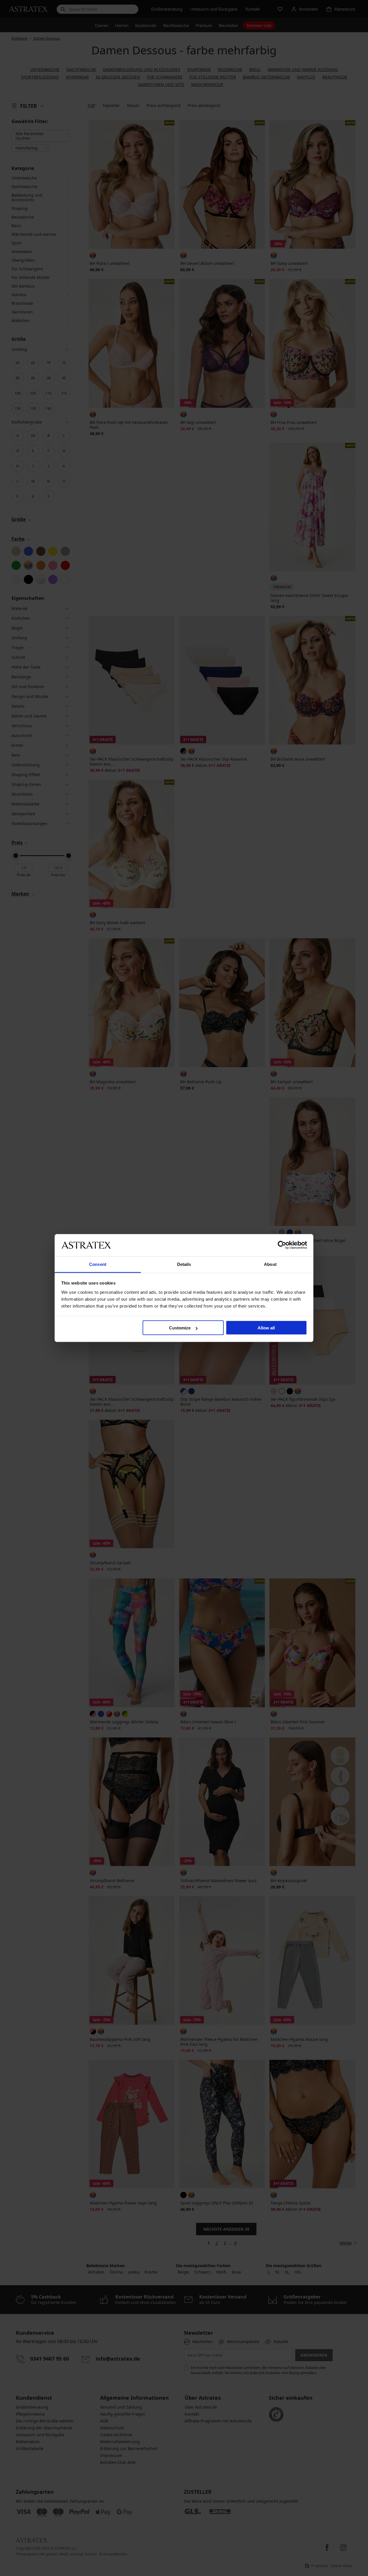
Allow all (266, 1328)
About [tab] (270, 1264)
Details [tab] (184, 1264)
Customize (180, 1328)
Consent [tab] (98, 1264)
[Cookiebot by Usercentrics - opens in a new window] (282, 1245)
